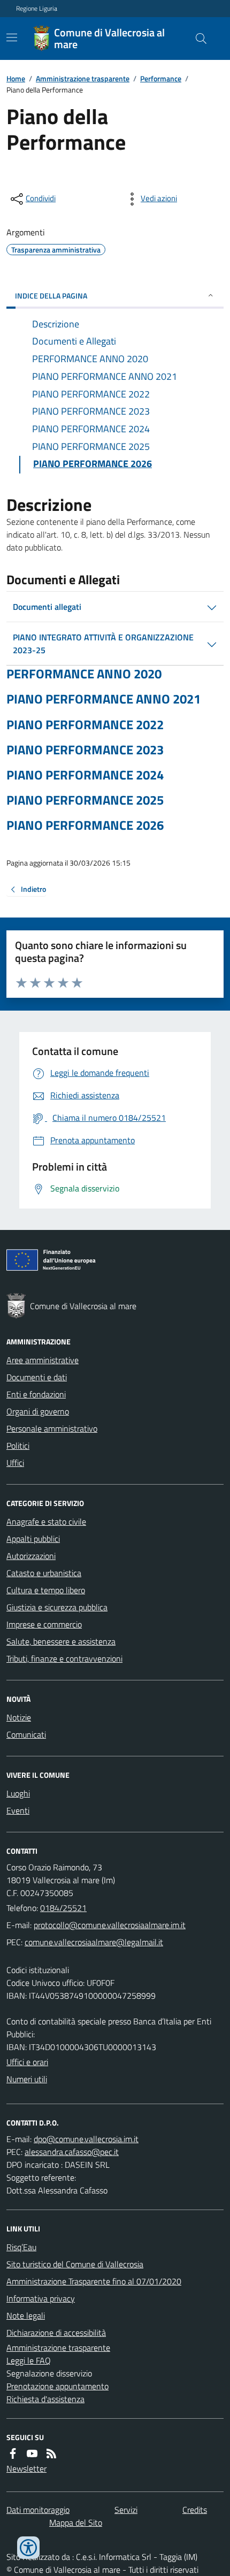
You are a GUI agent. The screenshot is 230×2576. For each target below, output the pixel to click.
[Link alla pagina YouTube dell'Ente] (32, 2453)
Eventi (18, 1810)
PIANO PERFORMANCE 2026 (85, 825)
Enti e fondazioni (36, 1394)
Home (16, 78)
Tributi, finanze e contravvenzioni (64, 1658)
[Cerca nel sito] (197, 39)
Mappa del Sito (76, 2523)
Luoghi (18, 1793)
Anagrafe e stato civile (46, 1522)
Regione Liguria (37, 9)
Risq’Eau (21, 2247)
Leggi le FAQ (29, 2360)
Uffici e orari (27, 2062)
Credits (195, 2510)
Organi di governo (38, 1411)
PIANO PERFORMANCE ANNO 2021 (103, 699)
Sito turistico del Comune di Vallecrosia (75, 2264)
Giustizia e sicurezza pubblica (57, 1607)
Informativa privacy (41, 2298)
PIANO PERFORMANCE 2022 (85, 725)
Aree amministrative (43, 1360)
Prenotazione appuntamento (57, 2386)
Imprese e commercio (44, 1624)
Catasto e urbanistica (44, 1573)
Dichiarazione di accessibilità (56, 2333)
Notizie (19, 1717)
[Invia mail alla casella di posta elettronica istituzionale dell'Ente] (110, 1925)
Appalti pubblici (33, 1539)
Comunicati (26, 1734)
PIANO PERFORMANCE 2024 (85, 775)
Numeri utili (27, 2079)
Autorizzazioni (31, 1556)
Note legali (26, 2315)
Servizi (126, 2510)
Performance (161, 78)
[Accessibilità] (28, 2548)
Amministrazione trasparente (83, 78)
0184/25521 (63, 1908)
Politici (18, 1446)
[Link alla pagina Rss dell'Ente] (51, 2453)
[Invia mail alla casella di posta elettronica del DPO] (86, 2139)
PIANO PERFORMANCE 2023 (85, 750)
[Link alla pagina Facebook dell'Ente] (13, 2453)
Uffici (15, 1463)
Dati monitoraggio (38, 2510)
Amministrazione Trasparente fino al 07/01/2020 (94, 2281)
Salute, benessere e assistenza (61, 1641)
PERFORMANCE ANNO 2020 (84, 674)
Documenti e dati (37, 1377)
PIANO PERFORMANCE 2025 (85, 800)
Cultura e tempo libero (46, 1590)
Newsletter (26, 2468)
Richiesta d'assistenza (45, 2399)
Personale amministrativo (52, 1428)
